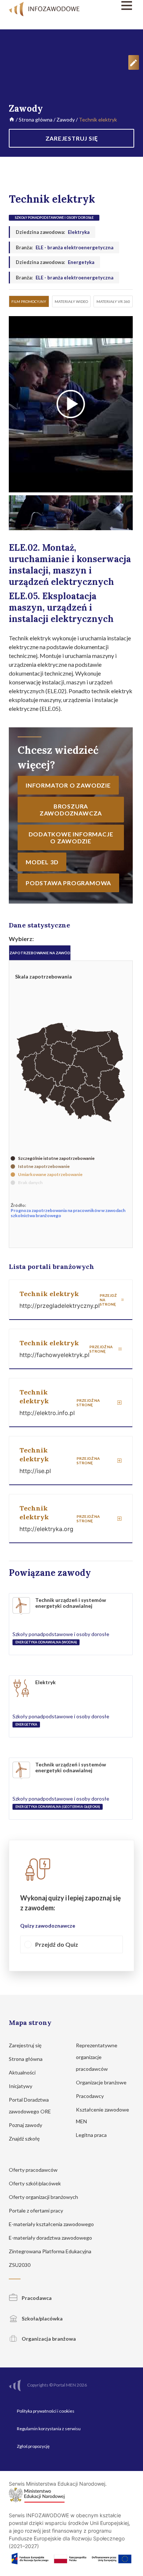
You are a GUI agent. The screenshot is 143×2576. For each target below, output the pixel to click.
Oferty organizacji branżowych (44, 2197)
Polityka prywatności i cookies (46, 2411)
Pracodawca (36, 2298)
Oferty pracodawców (34, 2170)
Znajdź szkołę (25, 2139)
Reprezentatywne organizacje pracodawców (97, 2057)
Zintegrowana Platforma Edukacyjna (51, 2251)
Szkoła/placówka (42, 2318)
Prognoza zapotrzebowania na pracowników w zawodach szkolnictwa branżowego (68, 1213)
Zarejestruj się (26, 2045)
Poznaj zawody (26, 2125)
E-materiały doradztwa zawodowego (51, 2238)
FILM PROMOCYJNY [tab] (29, 301)
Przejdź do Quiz (57, 1944)
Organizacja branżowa (48, 2339)
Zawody (66, 120)
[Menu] (116, 6)
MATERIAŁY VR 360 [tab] (113, 301)
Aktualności (23, 2072)
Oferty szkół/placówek (35, 2183)
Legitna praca (91, 2135)
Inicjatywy (21, 2086)
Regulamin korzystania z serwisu (49, 2429)
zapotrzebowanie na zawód (40, 953)
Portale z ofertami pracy (36, 2210)
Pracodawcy (90, 2096)
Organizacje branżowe (102, 2082)
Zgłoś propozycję (33, 2446)
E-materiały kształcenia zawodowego (52, 2224)
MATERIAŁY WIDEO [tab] (71, 301)
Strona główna (36, 120)
